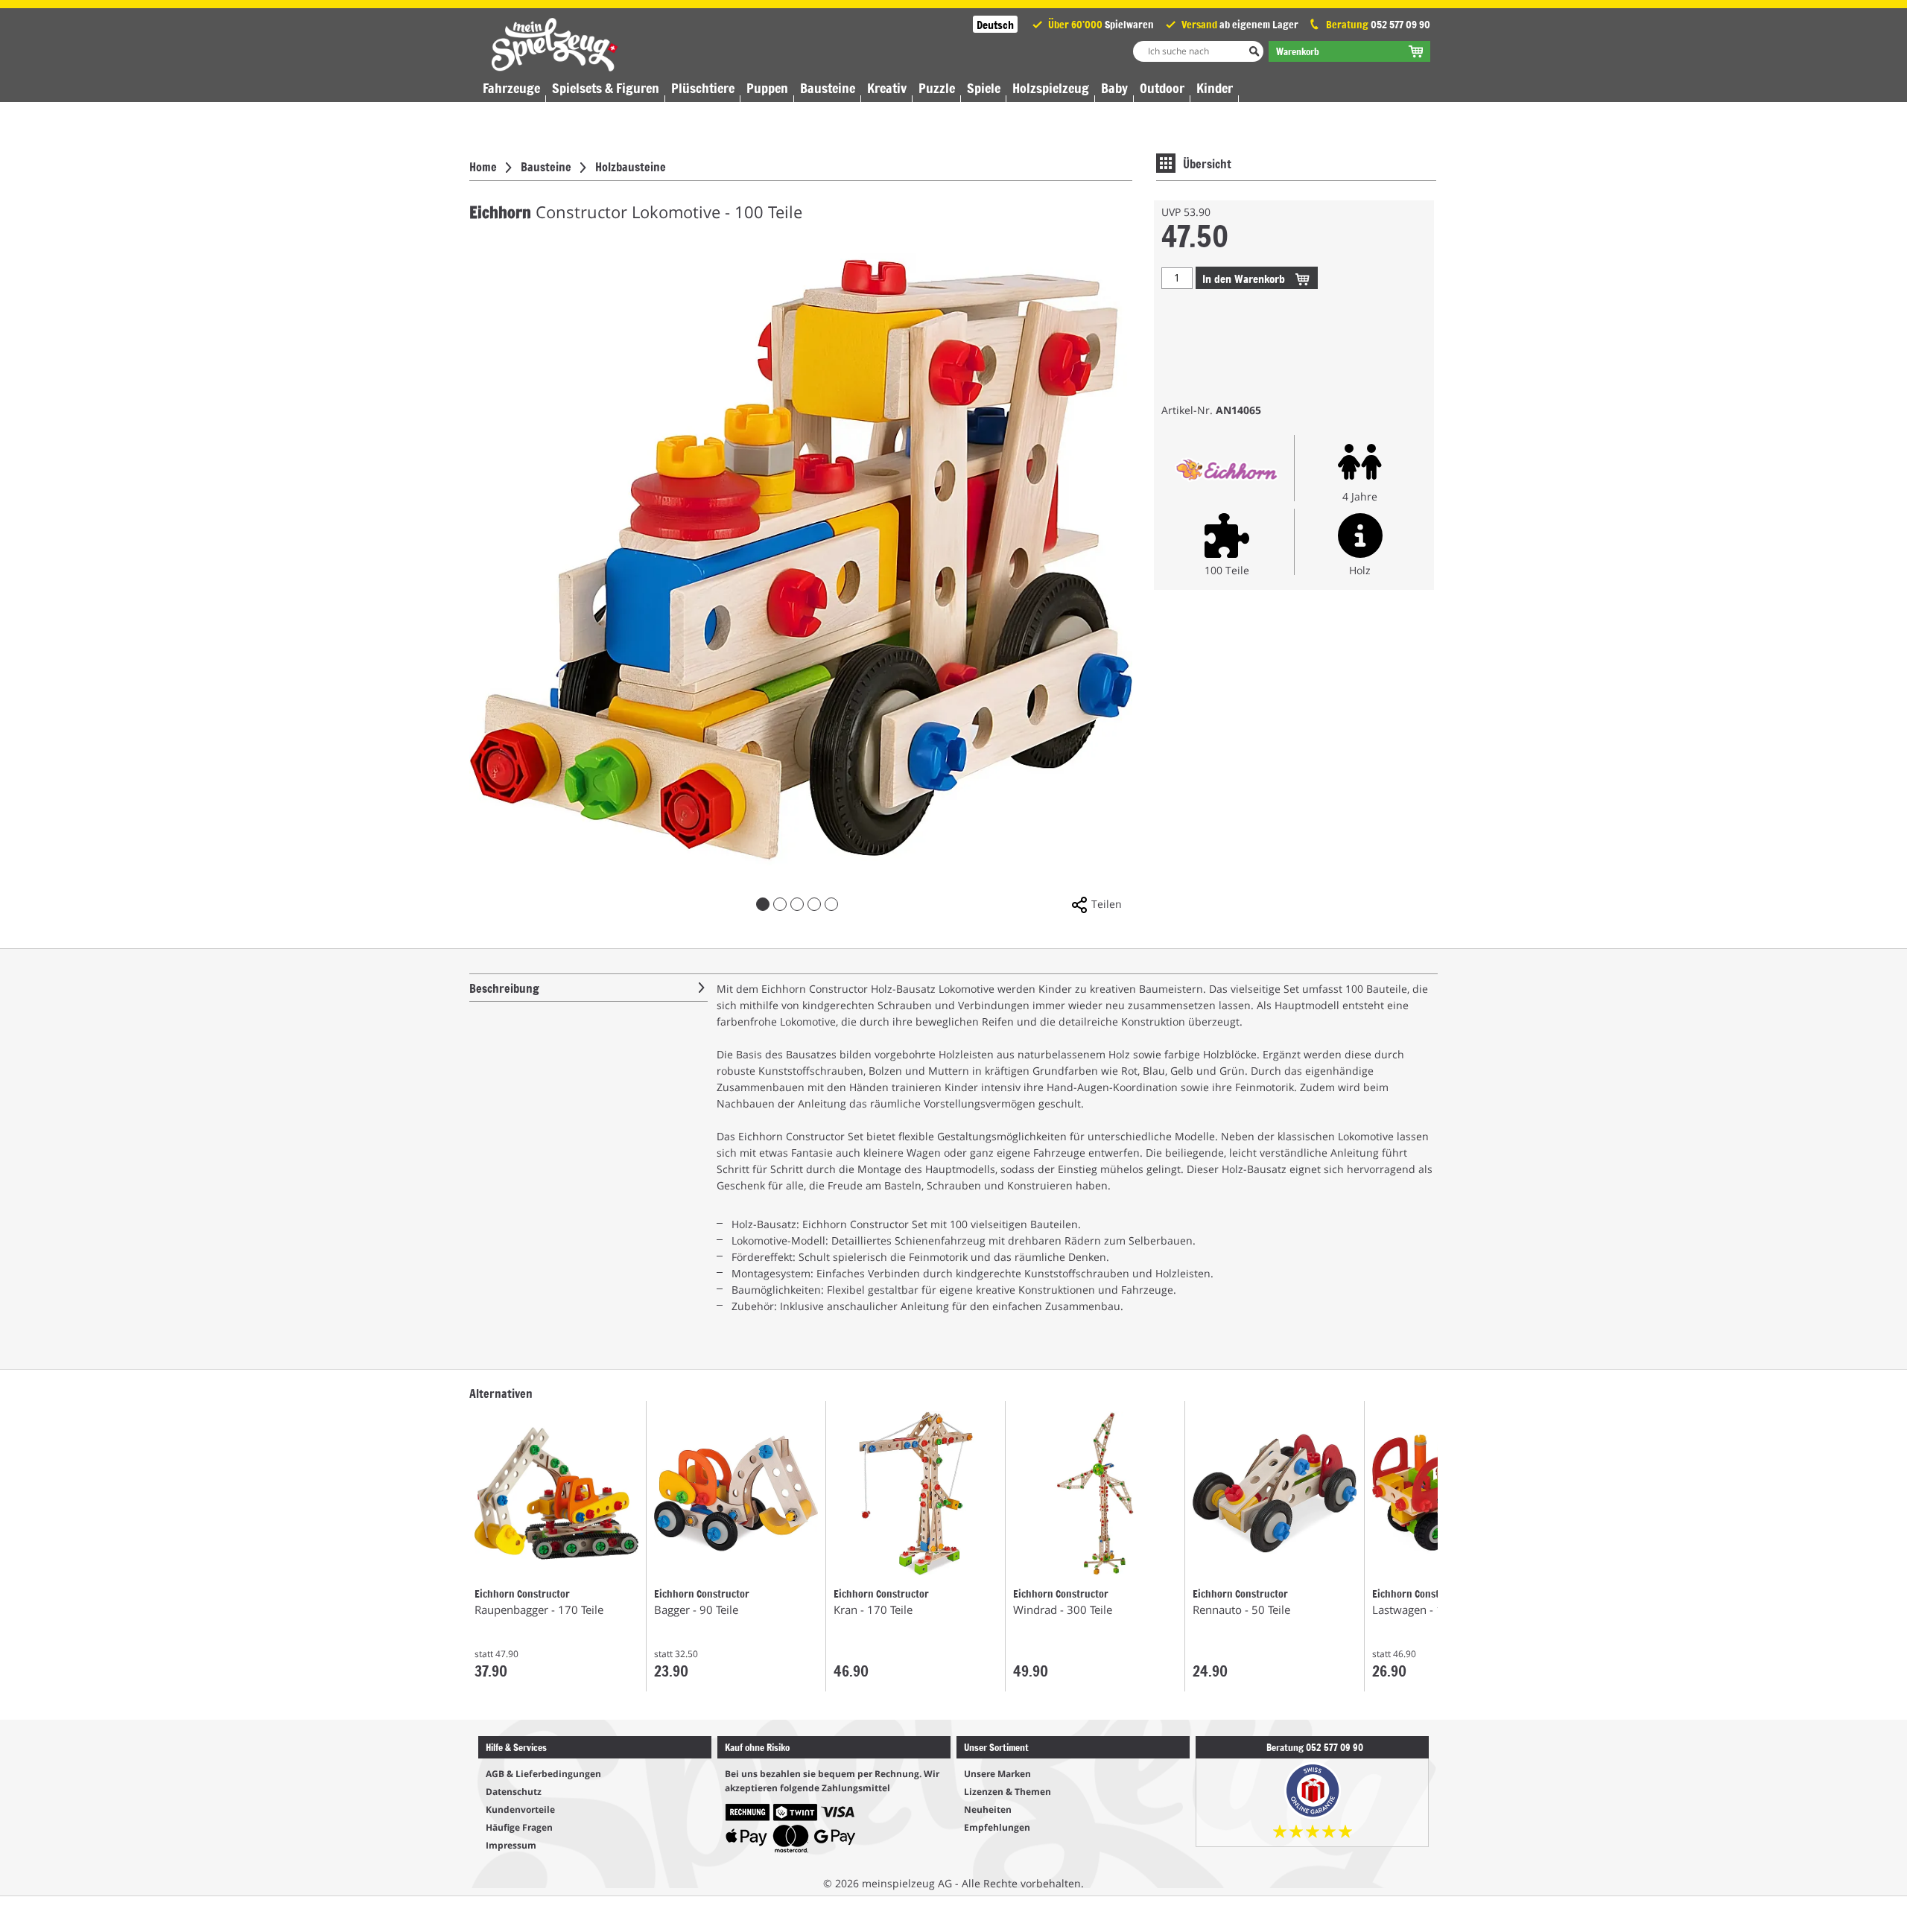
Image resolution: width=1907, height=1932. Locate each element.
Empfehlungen (997, 1827)
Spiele (984, 88)
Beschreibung (504, 988)
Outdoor (1162, 88)
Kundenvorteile (520, 1809)
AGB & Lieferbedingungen (543, 1774)
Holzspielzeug (1051, 88)
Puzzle (937, 88)
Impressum (511, 1845)
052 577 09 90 (1400, 24)
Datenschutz (514, 1792)
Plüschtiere (703, 88)
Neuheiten (988, 1809)
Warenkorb (1245, 278)
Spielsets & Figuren (606, 88)
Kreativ (887, 88)
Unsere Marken (997, 1774)
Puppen (767, 88)
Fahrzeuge (511, 88)
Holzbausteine (631, 166)
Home (483, 166)
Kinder (1215, 88)
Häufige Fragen (519, 1827)
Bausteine (828, 88)
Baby (1114, 88)
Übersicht (1207, 163)
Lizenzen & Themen (1008, 1792)
